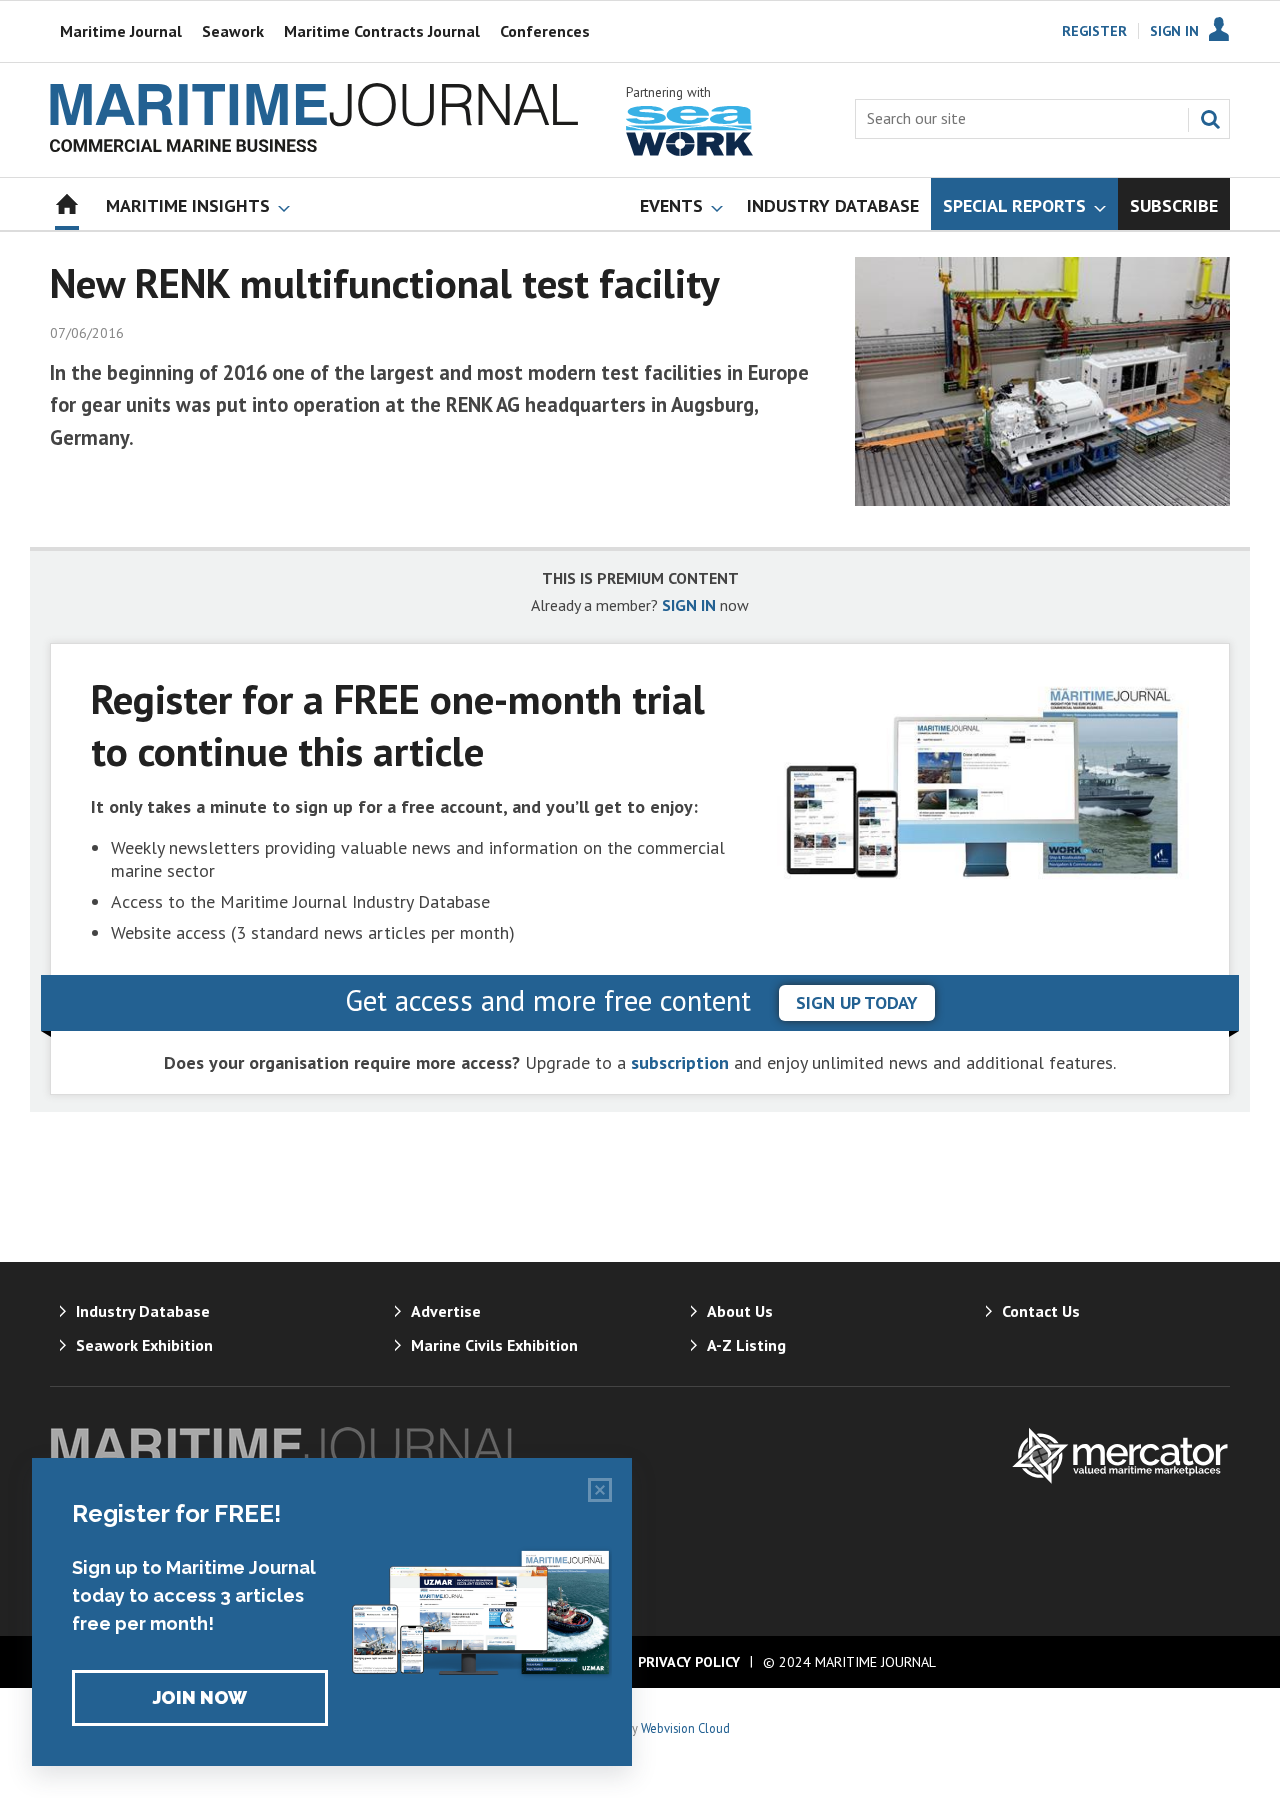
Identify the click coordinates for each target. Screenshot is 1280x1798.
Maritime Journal (121, 31)
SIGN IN (689, 605)
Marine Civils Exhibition (494, 1345)
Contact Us (1041, 1311)
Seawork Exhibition (144, 1345)
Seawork (233, 31)
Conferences (545, 31)
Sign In (1174, 31)
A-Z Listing (746, 1345)
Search (1210, 119)
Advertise (446, 1311)
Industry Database (143, 1311)
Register (1094, 31)
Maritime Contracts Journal (382, 31)
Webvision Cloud (685, 1728)
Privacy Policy (689, 1662)
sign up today (857, 1002)
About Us (740, 1311)
